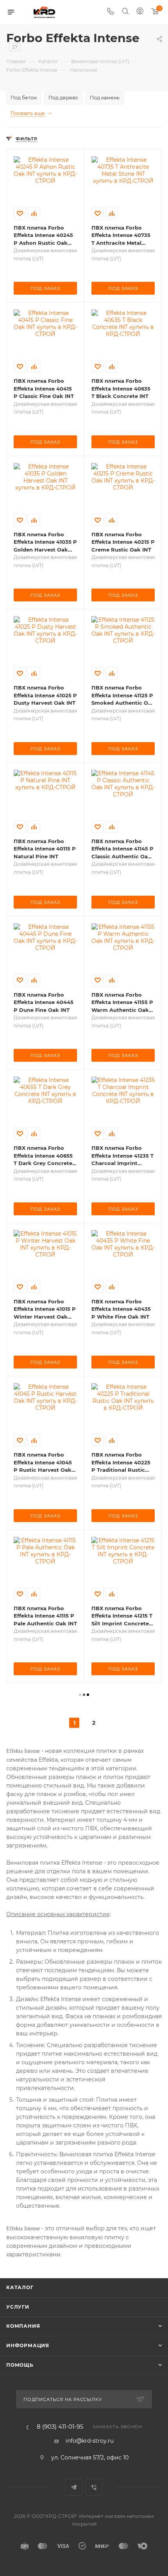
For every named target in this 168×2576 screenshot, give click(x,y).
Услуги (18, 2307)
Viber (94, 2487)
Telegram (74, 2487)
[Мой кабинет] (140, 12)
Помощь (20, 2365)
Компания (23, 2326)
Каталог (20, 2287)
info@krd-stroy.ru (90, 2441)
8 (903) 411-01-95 (60, 2427)
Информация (28, 2345)
